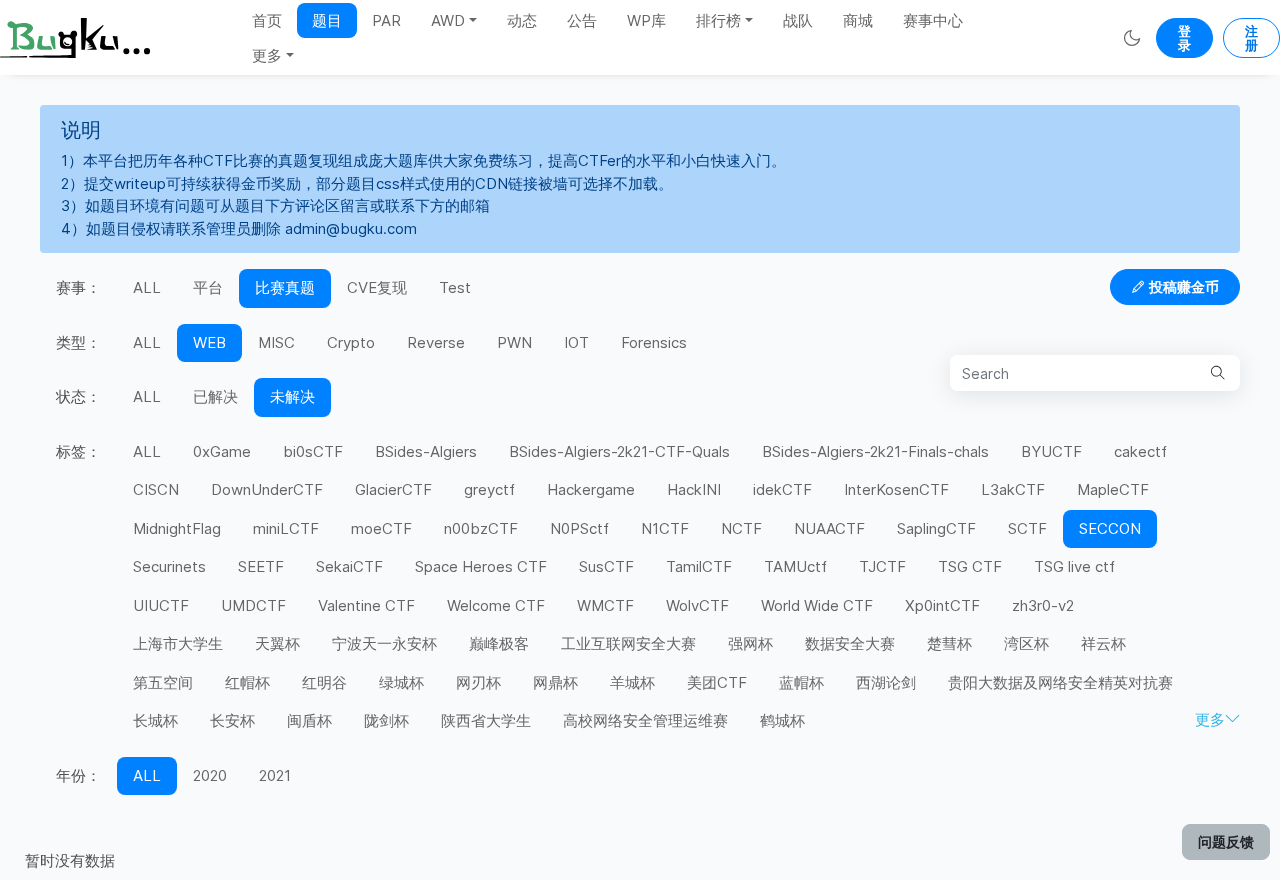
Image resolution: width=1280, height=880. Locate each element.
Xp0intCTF (942, 605)
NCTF (741, 528)
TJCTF (882, 566)
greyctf (489, 489)
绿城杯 (401, 682)
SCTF (1027, 528)
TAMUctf (795, 566)
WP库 (646, 20)
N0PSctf (579, 528)
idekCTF (782, 489)
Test (455, 287)
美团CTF (717, 682)
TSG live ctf (1074, 566)
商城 (858, 20)
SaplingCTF (936, 528)
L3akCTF (1013, 489)
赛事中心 (933, 20)
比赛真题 (285, 287)
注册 (1251, 38)
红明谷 (324, 682)
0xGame (222, 451)
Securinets (169, 566)
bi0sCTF (313, 451)
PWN (514, 342)
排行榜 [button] (718, 20)
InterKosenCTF (896, 489)
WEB (209, 342)
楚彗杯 (949, 643)
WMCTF (605, 605)
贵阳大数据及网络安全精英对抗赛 (1060, 682)
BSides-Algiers (426, 451)
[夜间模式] (1131, 37)
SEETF (261, 566)
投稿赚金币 (1184, 286)
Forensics (654, 342)
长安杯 (232, 720)
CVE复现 (377, 287)
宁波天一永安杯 (384, 643)
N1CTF (665, 528)
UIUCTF (161, 605)
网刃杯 (478, 682)
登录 (1184, 38)
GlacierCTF (393, 489)
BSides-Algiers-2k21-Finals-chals (875, 451)
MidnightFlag (177, 528)
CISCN (156, 489)
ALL (147, 287)
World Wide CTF (817, 605)
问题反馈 (1226, 841)
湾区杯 (1026, 643)
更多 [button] (267, 55)
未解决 (292, 396)
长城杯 (155, 720)
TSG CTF (970, 566)
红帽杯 (247, 682)
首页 (267, 20)
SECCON (1110, 528)
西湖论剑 (886, 682)
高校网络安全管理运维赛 (645, 720)
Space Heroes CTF (481, 566)
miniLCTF (286, 528)
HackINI (694, 489)
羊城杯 (632, 682)
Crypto (351, 342)
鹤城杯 (782, 720)
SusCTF (606, 566)
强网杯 (750, 643)
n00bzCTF (481, 528)
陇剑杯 (386, 720)
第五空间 (163, 682)
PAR (386, 20)
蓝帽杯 (801, 682)
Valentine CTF (366, 605)
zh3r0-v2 (1043, 605)
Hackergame (591, 489)
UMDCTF (253, 605)
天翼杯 (277, 643)
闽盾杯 (309, 720)
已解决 (215, 396)
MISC (276, 342)
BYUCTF (1051, 451)
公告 (582, 20)
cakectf (1140, 451)
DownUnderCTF (267, 489)
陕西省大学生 (486, 720)
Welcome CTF (496, 605)
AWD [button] (448, 20)
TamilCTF (699, 566)
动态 (522, 20)
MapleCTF (1113, 489)
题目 (327, 20)
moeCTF (381, 528)
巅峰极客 (499, 643)
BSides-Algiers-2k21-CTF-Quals (619, 451)
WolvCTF (697, 605)
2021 (275, 775)
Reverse (436, 342)
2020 (210, 775)
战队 (798, 20)
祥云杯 (1103, 643)
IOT (576, 342)
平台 (208, 287)
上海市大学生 (178, 643)
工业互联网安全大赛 (628, 643)
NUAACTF (829, 528)
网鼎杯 (555, 682)
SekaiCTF (349, 566)
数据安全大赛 (850, 643)
